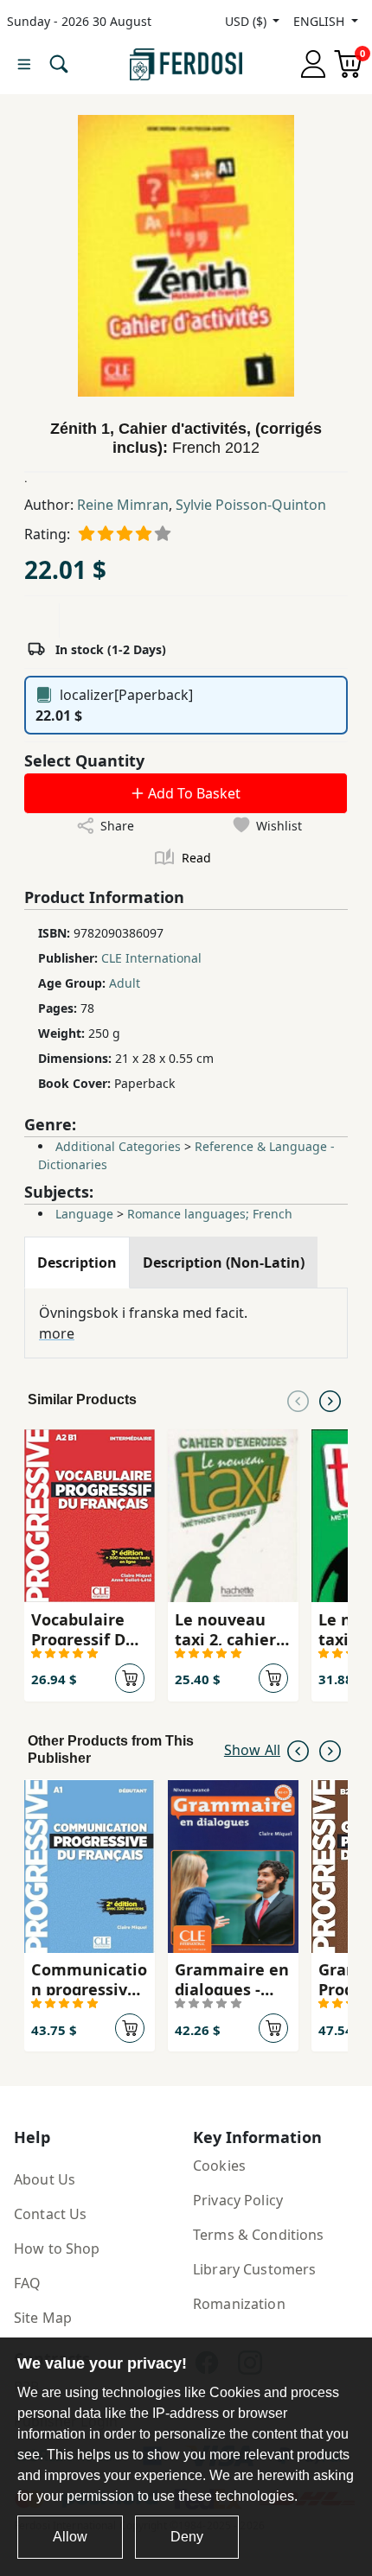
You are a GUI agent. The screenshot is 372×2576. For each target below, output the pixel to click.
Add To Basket (192, 793)
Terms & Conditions (259, 2235)
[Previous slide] (298, 1400)
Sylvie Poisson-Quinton (251, 505)
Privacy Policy (238, 2200)
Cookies (219, 2166)
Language (84, 1214)
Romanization (239, 2304)
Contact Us (50, 2214)
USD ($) (247, 21)
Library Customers (254, 2269)
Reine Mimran (123, 505)
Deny (187, 2537)
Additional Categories (118, 1146)
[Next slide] (330, 1400)
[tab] (77, 1263)
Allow (70, 2537)
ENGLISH (321, 21)
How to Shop (57, 2248)
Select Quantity (84, 760)
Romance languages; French (210, 1214)
